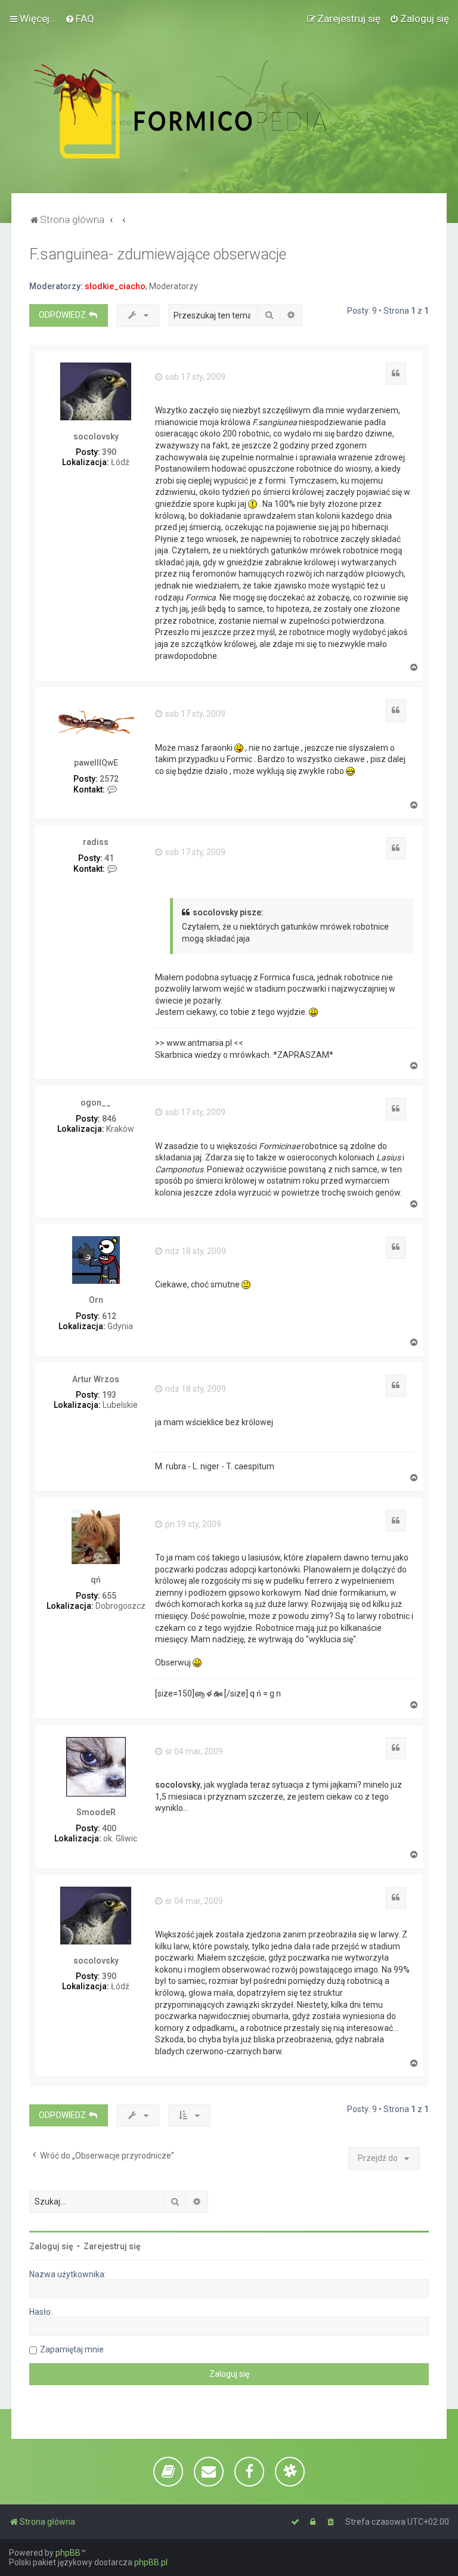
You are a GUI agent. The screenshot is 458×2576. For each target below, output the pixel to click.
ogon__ (96, 1103)
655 (109, 1596)
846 (109, 1119)
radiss (96, 842)
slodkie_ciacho (115, 286)
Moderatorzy (174, 286)
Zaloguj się (51, 2246)
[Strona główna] (207, 112)
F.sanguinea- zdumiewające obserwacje (158, 254)
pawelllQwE (96, 763)
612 (109, 1316)
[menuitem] (80, 18)
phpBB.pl (151, 2562)
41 (109, 858)
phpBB (68, 2553)
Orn (96, 1300)
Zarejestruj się (112, 2246)
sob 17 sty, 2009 (194, 377)
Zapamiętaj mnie (72, 2349)
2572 (109, 779)
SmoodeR (96, 1812)
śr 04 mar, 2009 (193, 1751)
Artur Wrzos (96, 1379)
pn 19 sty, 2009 (192, 1524)
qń (96, 1580)
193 (109, 1395)
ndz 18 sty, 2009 (195, 1251)
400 (109, 1828)
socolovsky (96, 436)
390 (109, 452)
